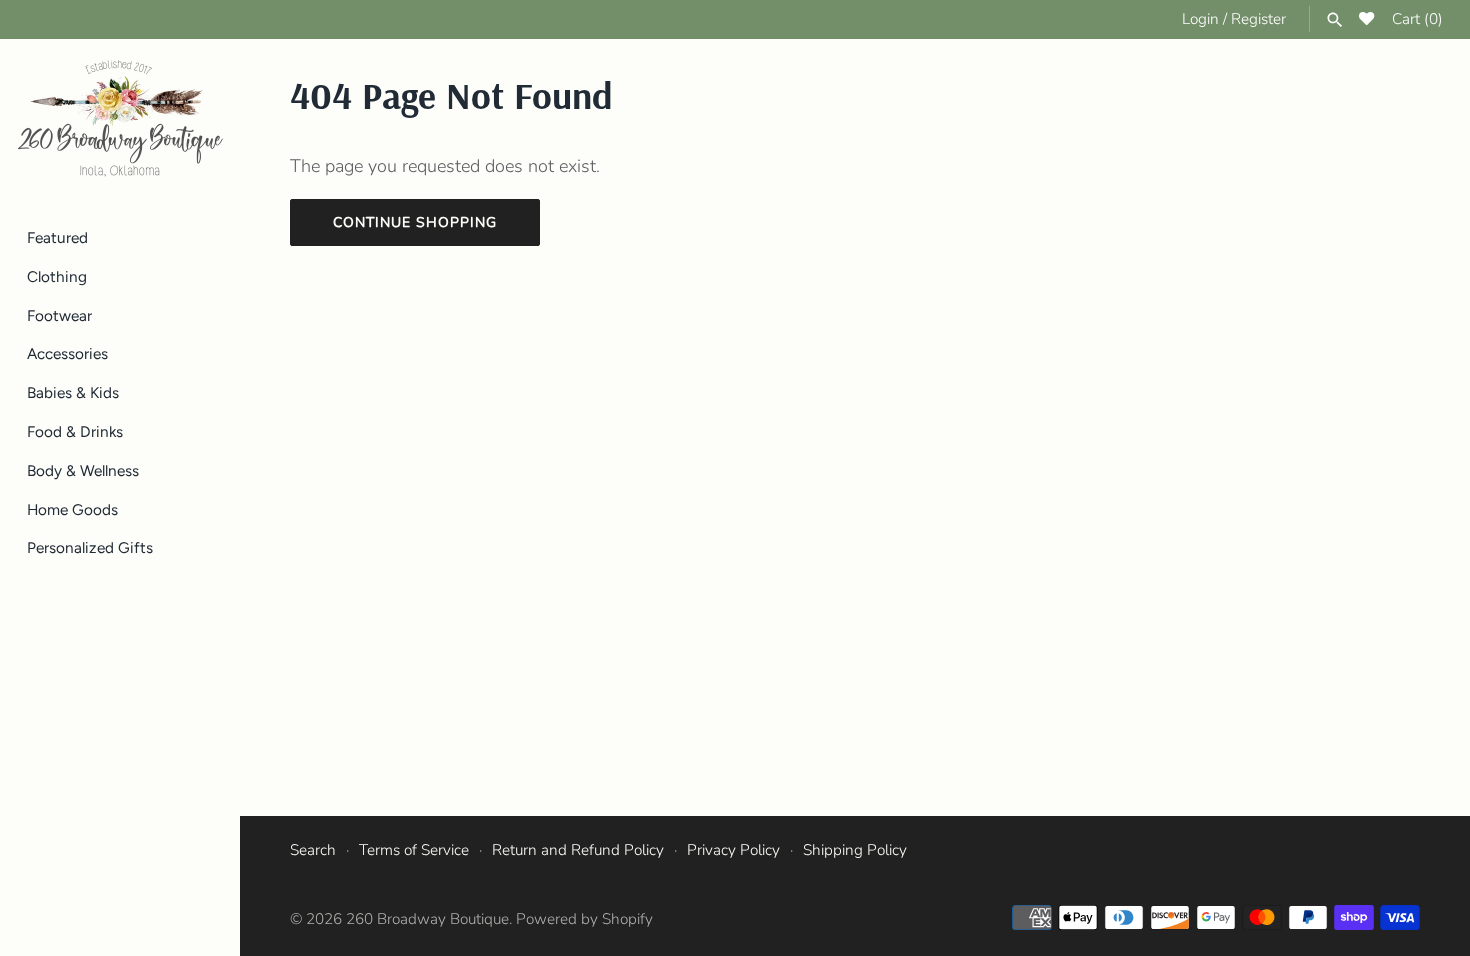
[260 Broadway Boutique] (120, 119)
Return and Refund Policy (578, 850)
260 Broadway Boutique (427, 919)
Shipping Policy (855, 850)
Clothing (57, 276)
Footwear (59, 315)
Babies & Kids (73, 392)
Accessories (67, 353)
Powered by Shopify (584, 919)
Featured (57, 237)
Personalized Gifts (90, 547)
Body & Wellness (83, 470)
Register (1258, 19)
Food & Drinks (75, 431)
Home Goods (72, 509)
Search (313, 850)
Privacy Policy (733, 850)
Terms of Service (414, 850)
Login (1200, 19)
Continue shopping (415, 222)
